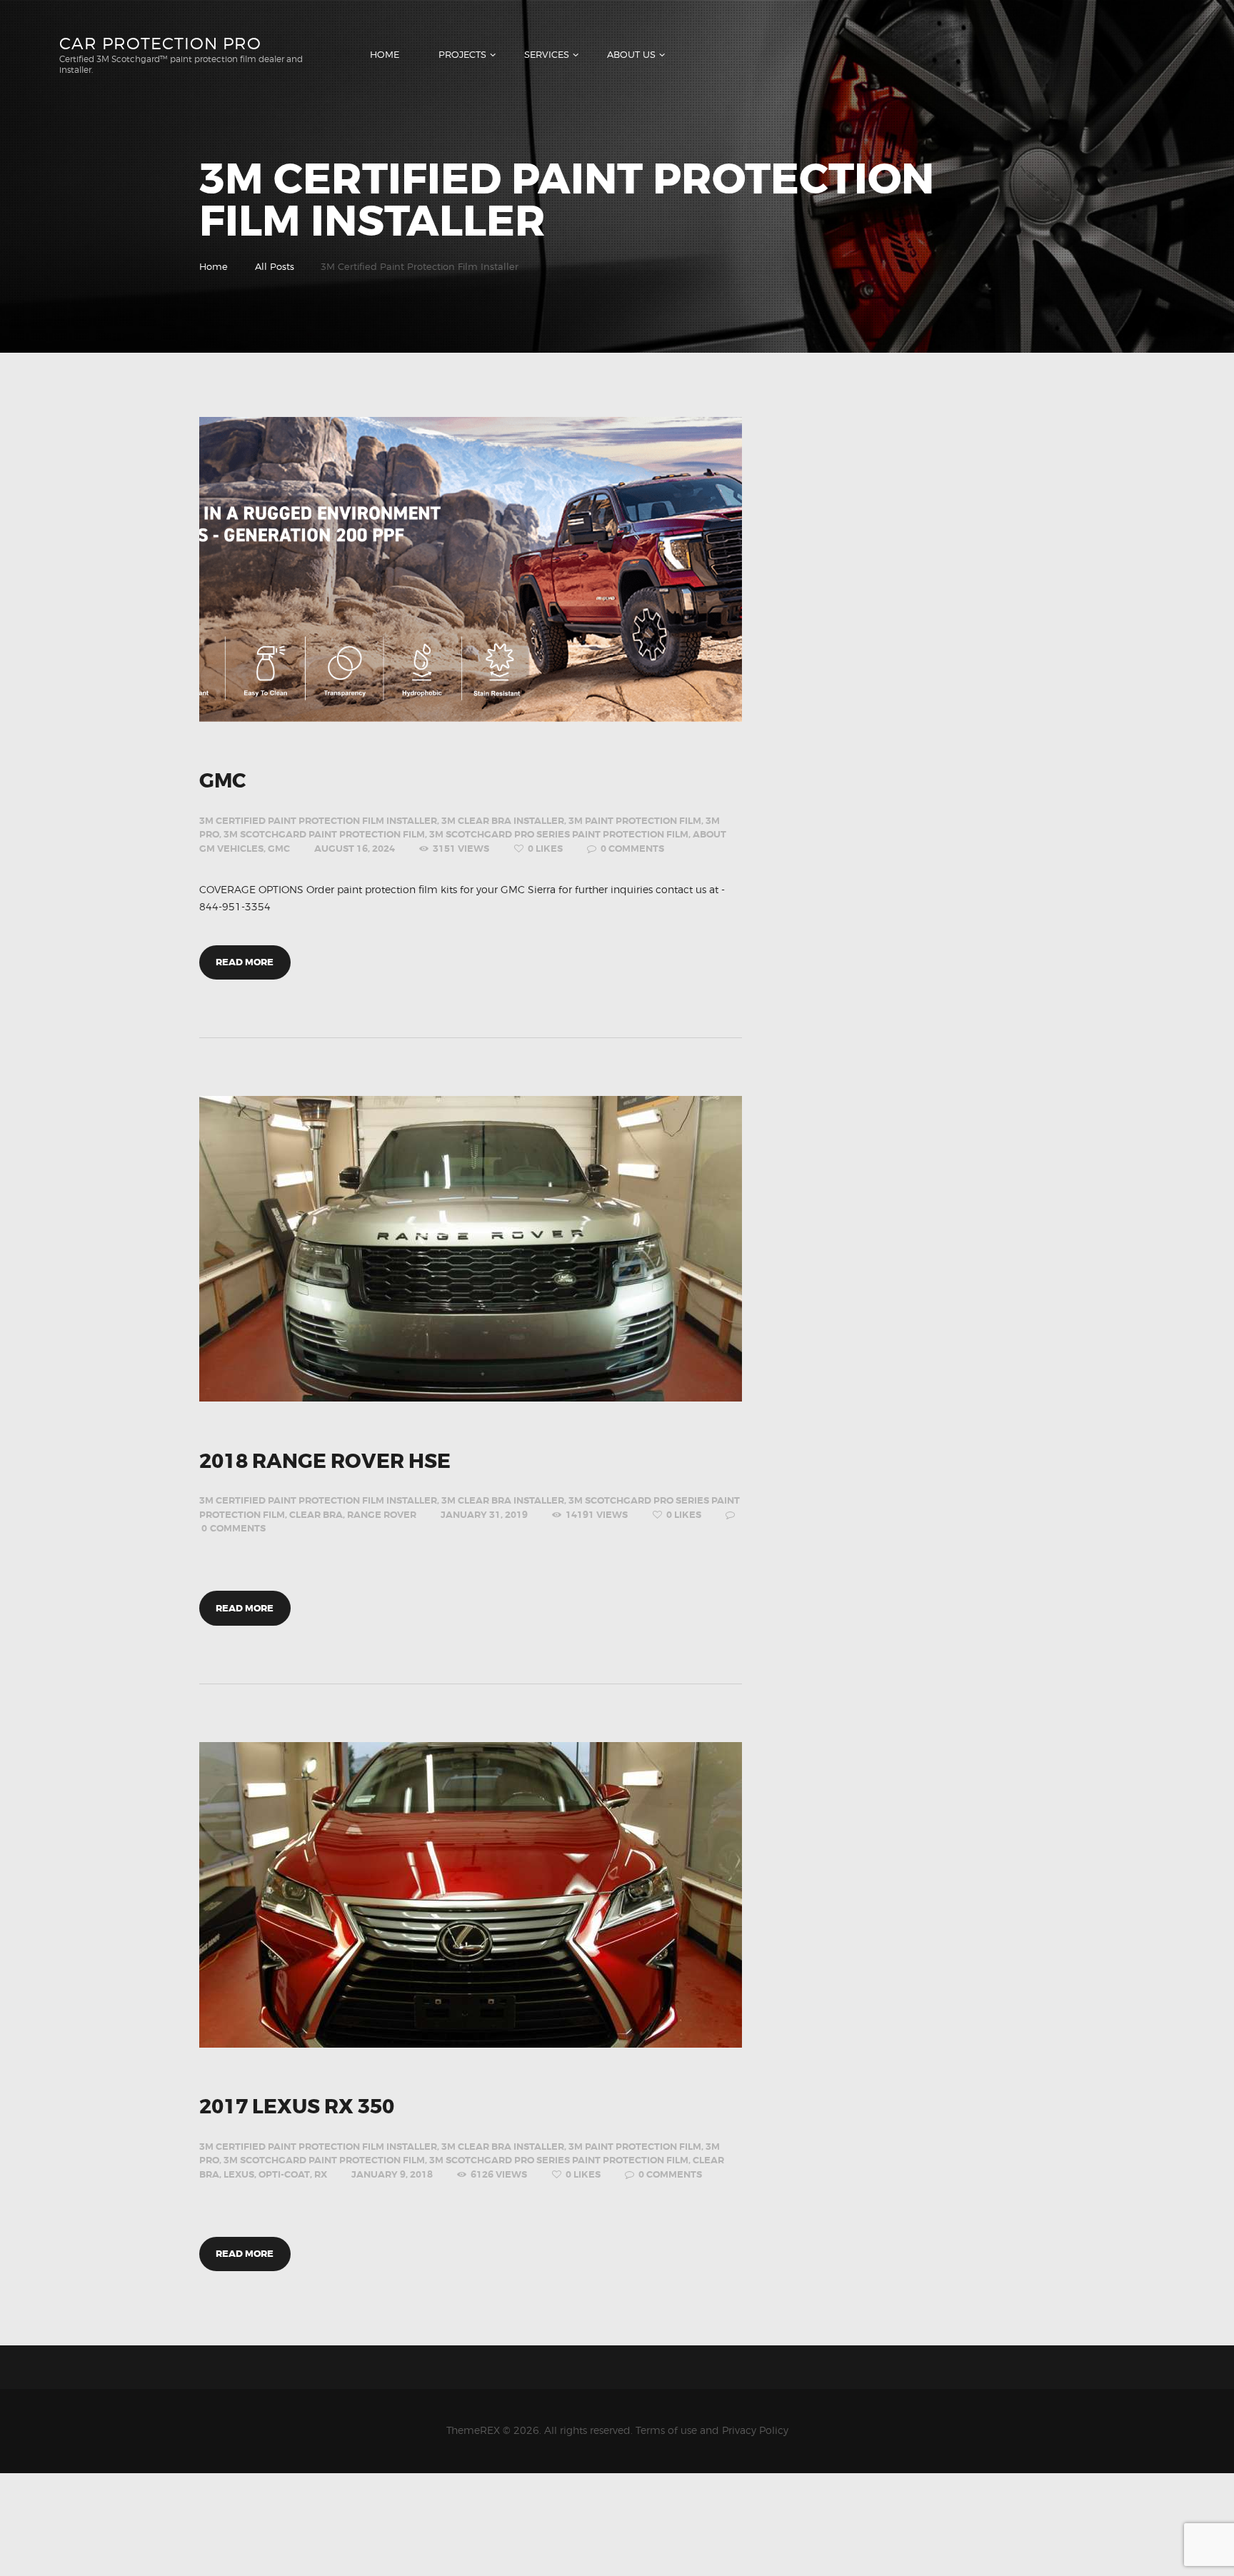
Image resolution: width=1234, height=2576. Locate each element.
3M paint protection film (635, 821)
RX (321, 2174)
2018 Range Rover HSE (325, 1462)
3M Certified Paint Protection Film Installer (318, 821)
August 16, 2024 (355, 849)
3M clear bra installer (503, 821)
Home (214, 266)
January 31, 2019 (484, 1515)
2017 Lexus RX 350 (297, 2108)
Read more (245, 962)
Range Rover (382, 1515)
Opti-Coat (284, 2174)
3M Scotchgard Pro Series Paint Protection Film (559, 834)
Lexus (239, 2174)
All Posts (275, 266)
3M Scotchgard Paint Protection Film (324, 834)
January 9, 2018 (392, 2174)
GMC (222, 782)
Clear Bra (316, 1515)
